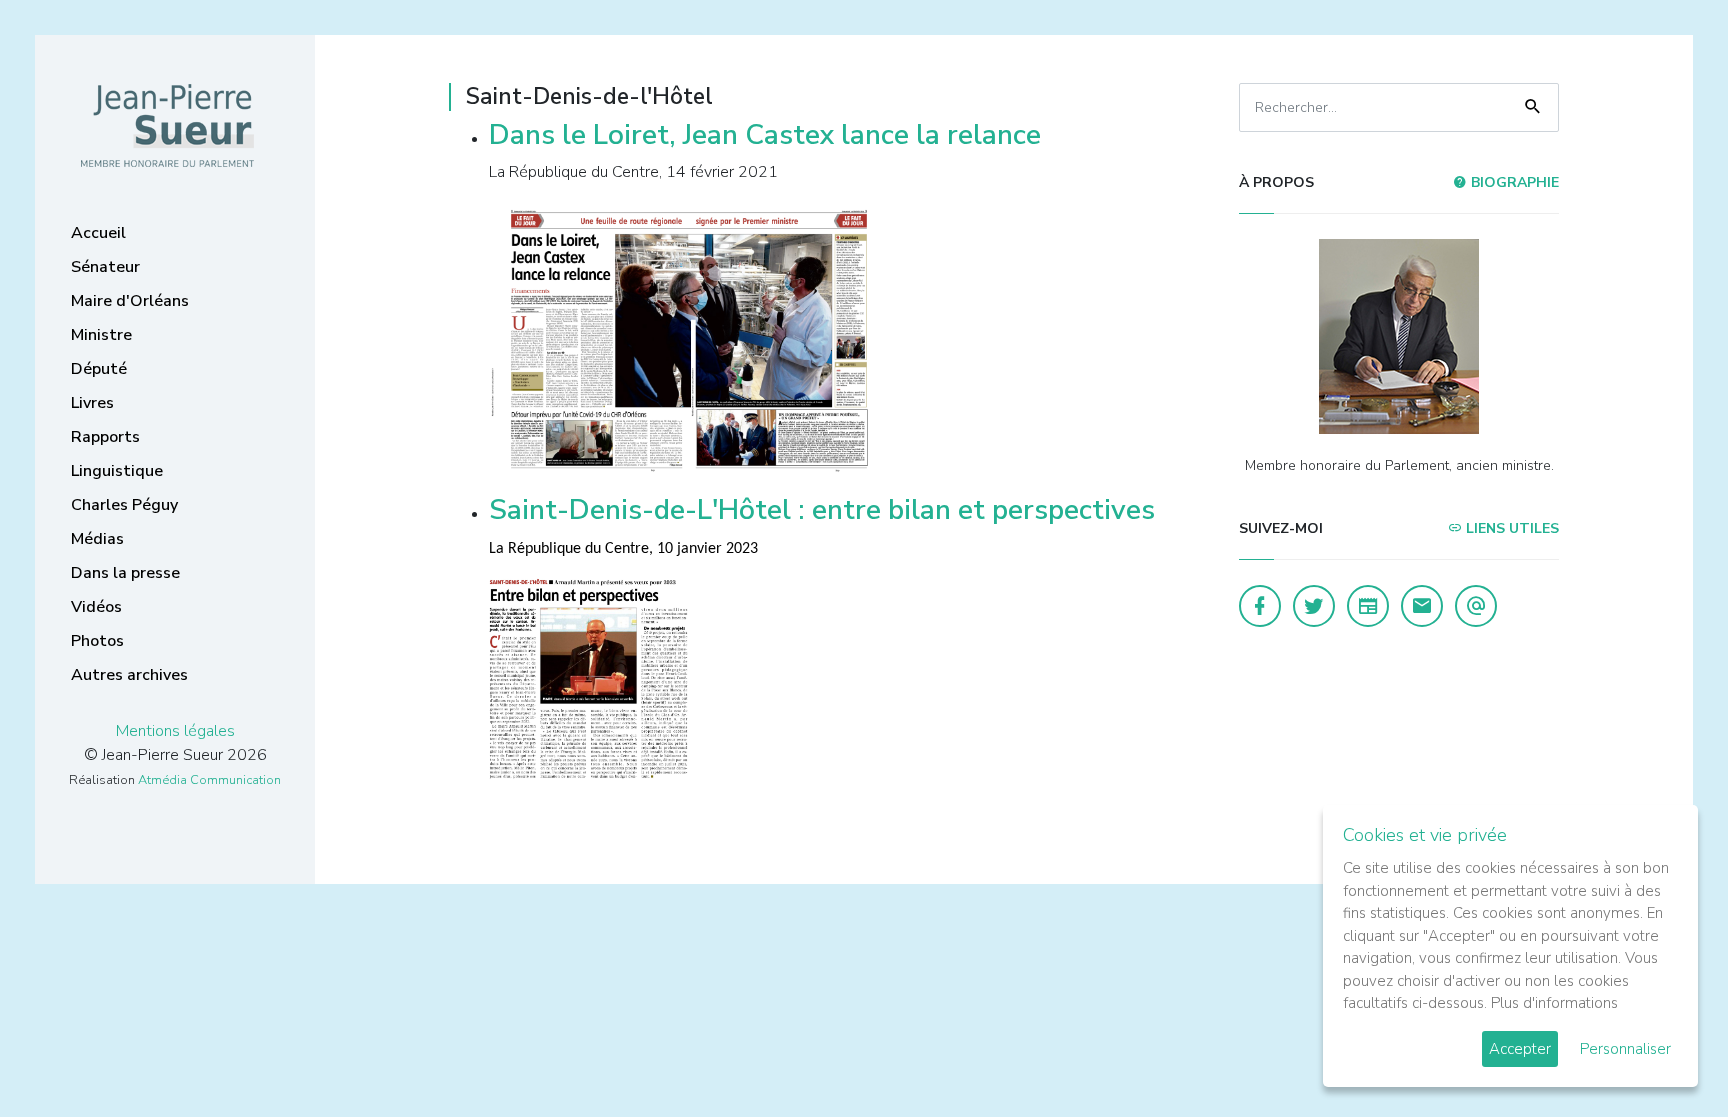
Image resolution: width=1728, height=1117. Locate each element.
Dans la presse (125, 573)
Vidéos (96, 607)
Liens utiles (1510, 528)
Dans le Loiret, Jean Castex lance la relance (765, 135)
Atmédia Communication (209, 780)
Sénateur (105, 267)
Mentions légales (175, 731)
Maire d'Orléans (130, 301)
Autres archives (129, 675)
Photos (97, 641)
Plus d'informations (1554, 1003)
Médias (97, 539)
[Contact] (1422, 606)
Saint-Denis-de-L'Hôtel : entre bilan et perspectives (822, 510)
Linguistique (117, 471)
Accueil (98, 233)
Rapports (105, 437)
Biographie (1513, 182)
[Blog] (1368, 606)
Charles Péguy (124, 505)
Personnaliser (1625, 1049)
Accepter (1520, 1049)
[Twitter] (1314, 606)
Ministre (101, 335)
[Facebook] (1260, 606)
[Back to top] (1666, 1055)
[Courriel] (1476, 606)
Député (99, 369)
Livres (92, 403)
